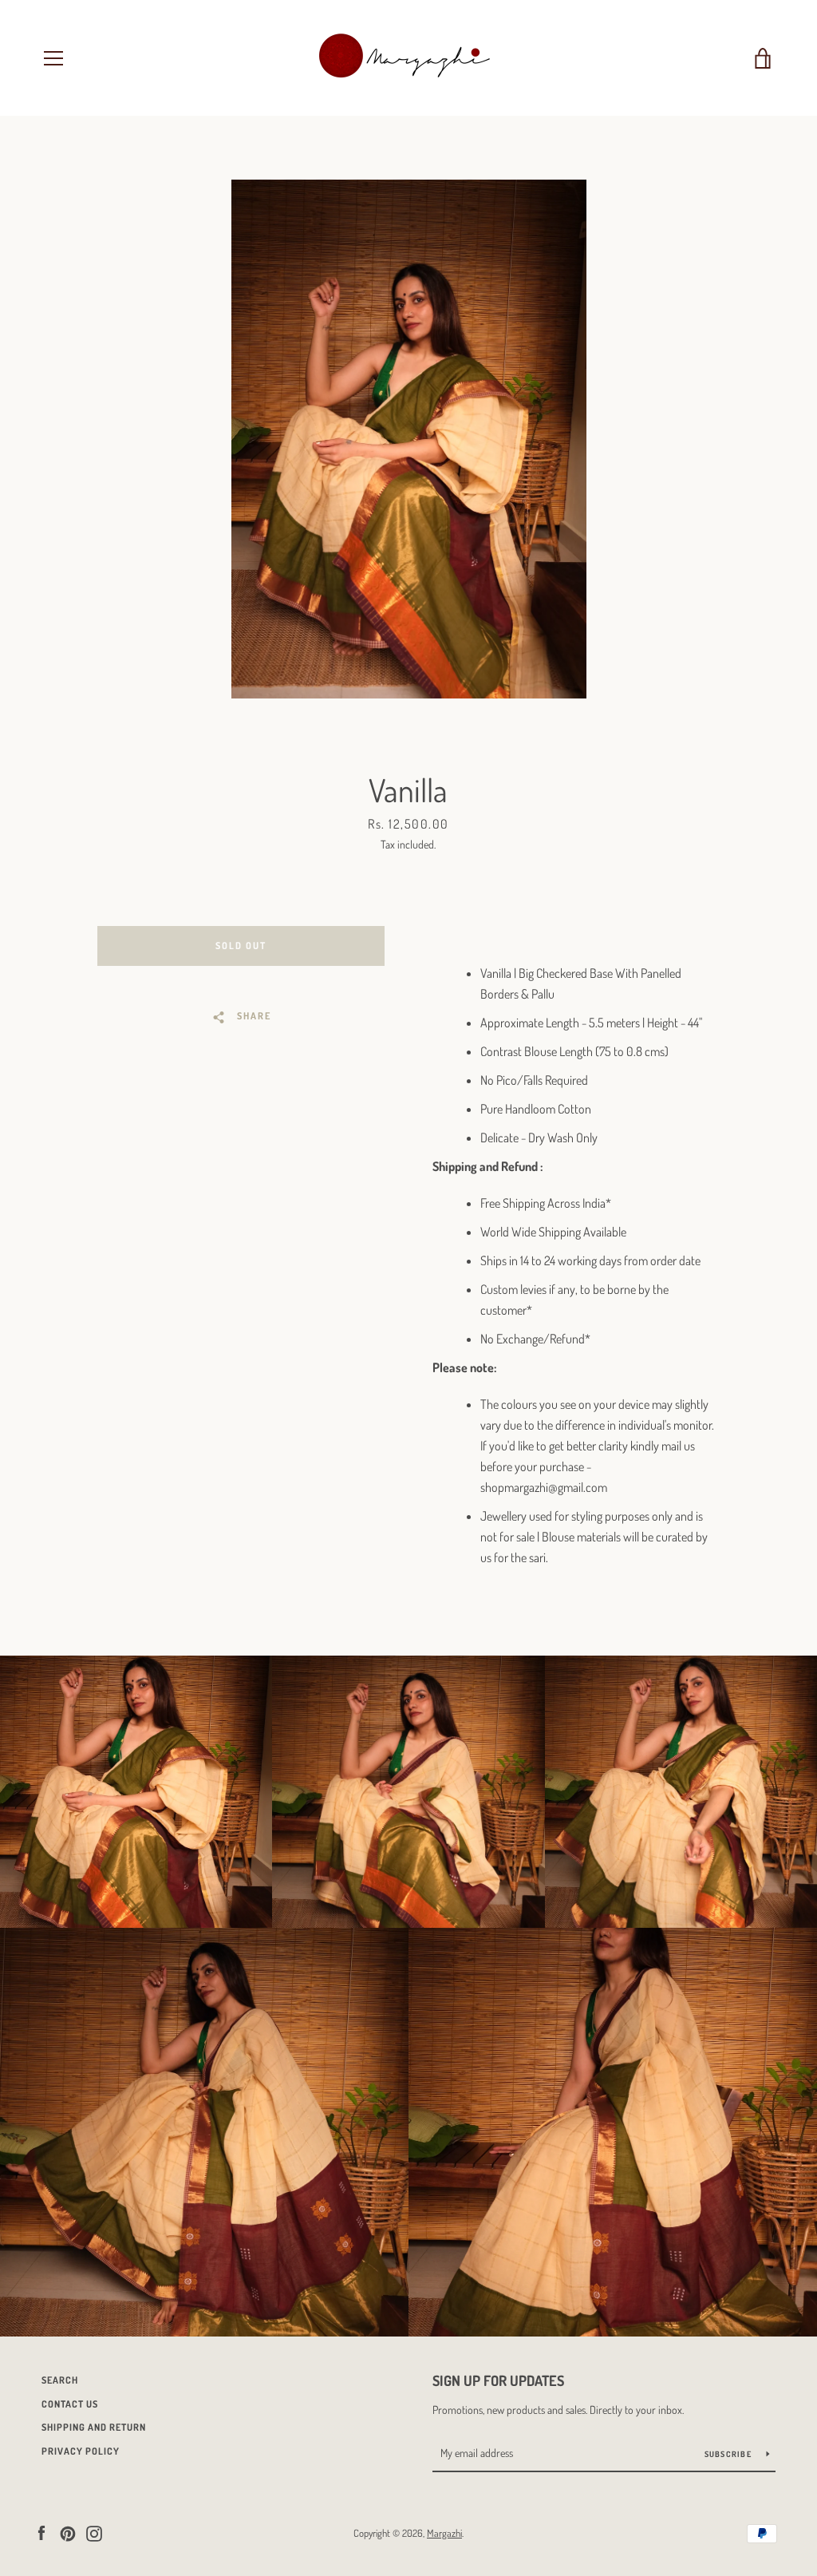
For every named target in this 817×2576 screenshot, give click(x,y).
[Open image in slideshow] (409, 439)
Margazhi (444, 2533)
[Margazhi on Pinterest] (68, 2532)
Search (60, 2380)
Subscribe (730, 2454)
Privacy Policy (81, 2451)
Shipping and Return (94, 2427)
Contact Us (70, 2404)
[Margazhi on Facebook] (41, 2532)
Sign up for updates (498, 2380)
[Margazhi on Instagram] (94, 2532)
